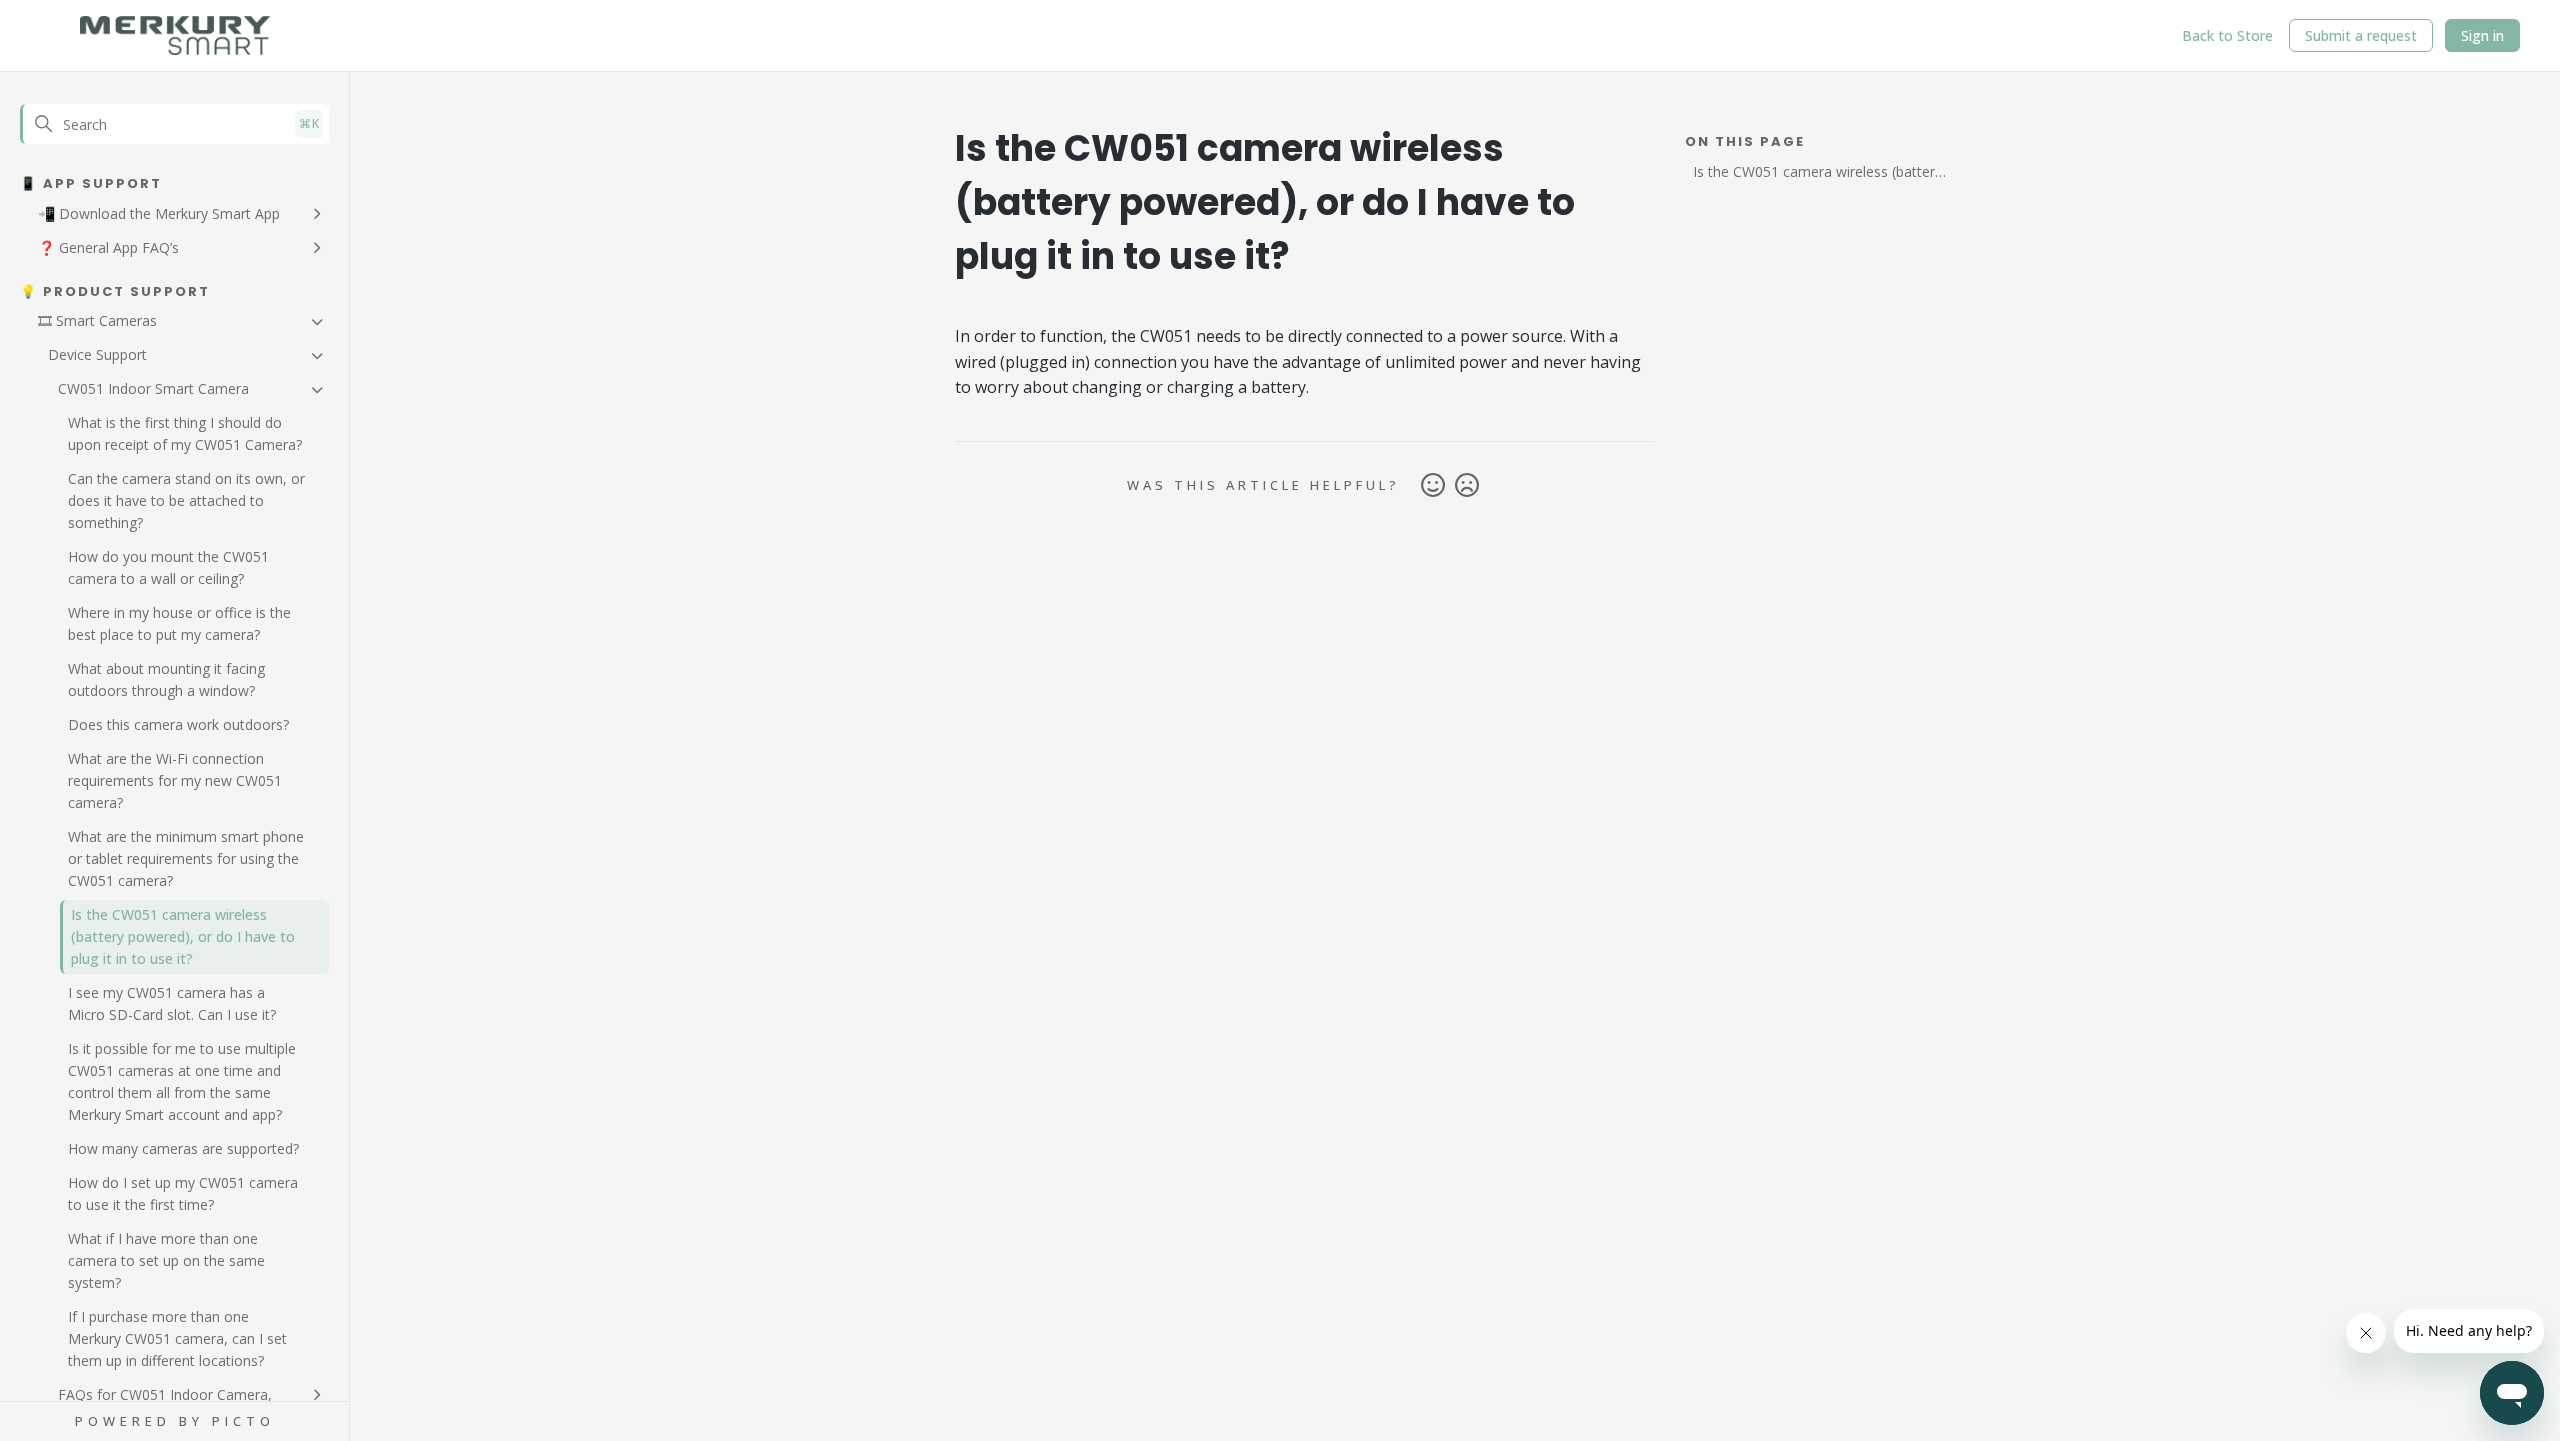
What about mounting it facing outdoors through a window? (166, 679)
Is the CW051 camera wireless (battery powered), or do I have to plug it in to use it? (183, 936)
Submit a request (2361, 35)
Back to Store (2227, 35)
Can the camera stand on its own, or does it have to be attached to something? (186, 500)
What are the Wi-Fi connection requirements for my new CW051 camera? (175, 780)
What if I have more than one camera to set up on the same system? (166, 1260)
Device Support (97, 354)
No (1467, 486)
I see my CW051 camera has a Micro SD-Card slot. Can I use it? (172, 1003)
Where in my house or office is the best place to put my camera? (179, 623)
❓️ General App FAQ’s (108, 247)
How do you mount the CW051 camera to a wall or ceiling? (168, 567)
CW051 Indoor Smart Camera (153, 388)
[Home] (175, 36)
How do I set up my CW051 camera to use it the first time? (183, 1193)
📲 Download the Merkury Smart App (159, 213)
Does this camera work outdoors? (178, 724)
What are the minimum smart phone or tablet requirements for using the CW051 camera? (186, 858)
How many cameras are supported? (183, 1148)
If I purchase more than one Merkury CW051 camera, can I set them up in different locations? (177, 1338)
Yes (1433, 486)
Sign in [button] (2482, 35)
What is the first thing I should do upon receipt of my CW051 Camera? (185, 433)
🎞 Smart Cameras (97, 320)
